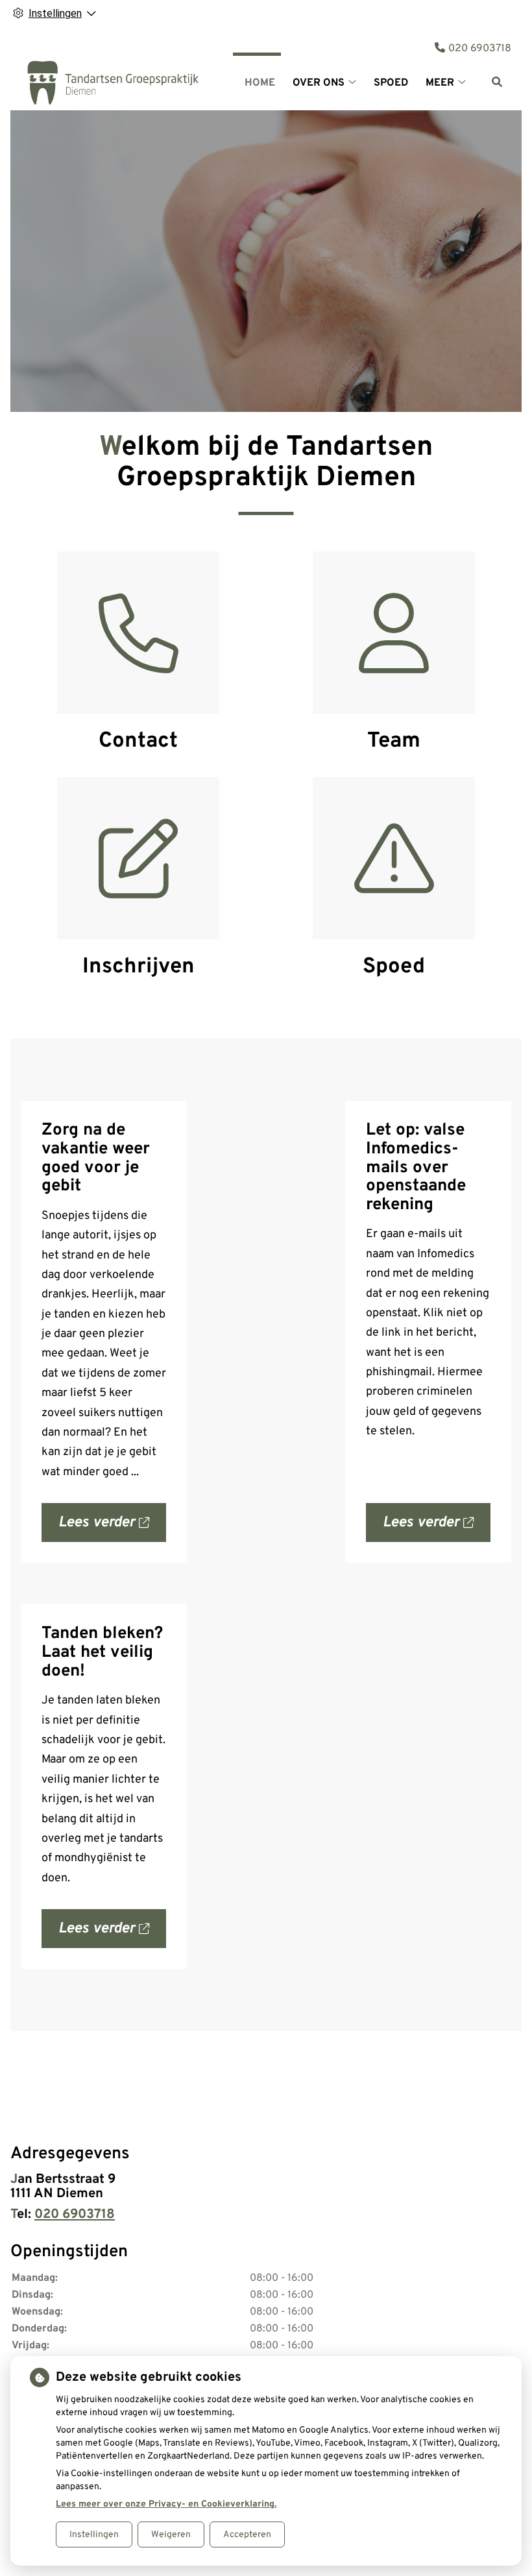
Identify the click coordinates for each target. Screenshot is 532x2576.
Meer (440, 83)
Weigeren (171, 2535)
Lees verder (112, 1528)
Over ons (319, 83)
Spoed (391, 83)
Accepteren (247, 2535)
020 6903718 (75, 2215)
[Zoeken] (497, 82)
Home (260, 83)
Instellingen (94, 2535)
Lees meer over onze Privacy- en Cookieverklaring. (166, 2504)
